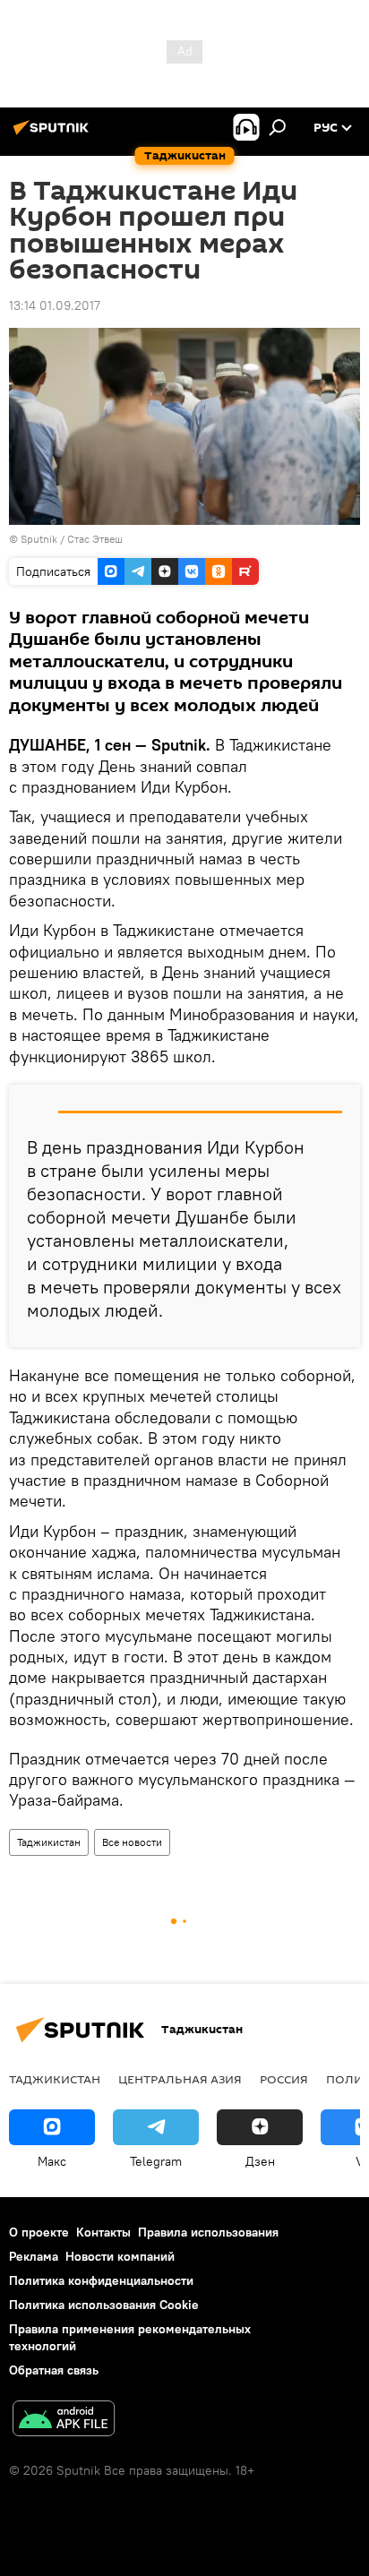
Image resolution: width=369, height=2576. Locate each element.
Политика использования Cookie (104, 2305)
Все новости (132, 1842)
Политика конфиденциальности (101, 2280)
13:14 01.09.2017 (55, 305)
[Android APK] (64, 2421)
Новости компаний (120, 2256)
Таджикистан (49, 1842)
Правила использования (208, 2232)
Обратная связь (54, 2370)
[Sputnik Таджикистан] (54, 134)
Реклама (34, 2256)
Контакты (103, 2232)
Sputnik (40, 539)
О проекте (39, 2232)
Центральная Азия (180, 2079)
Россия (284, 2079)
